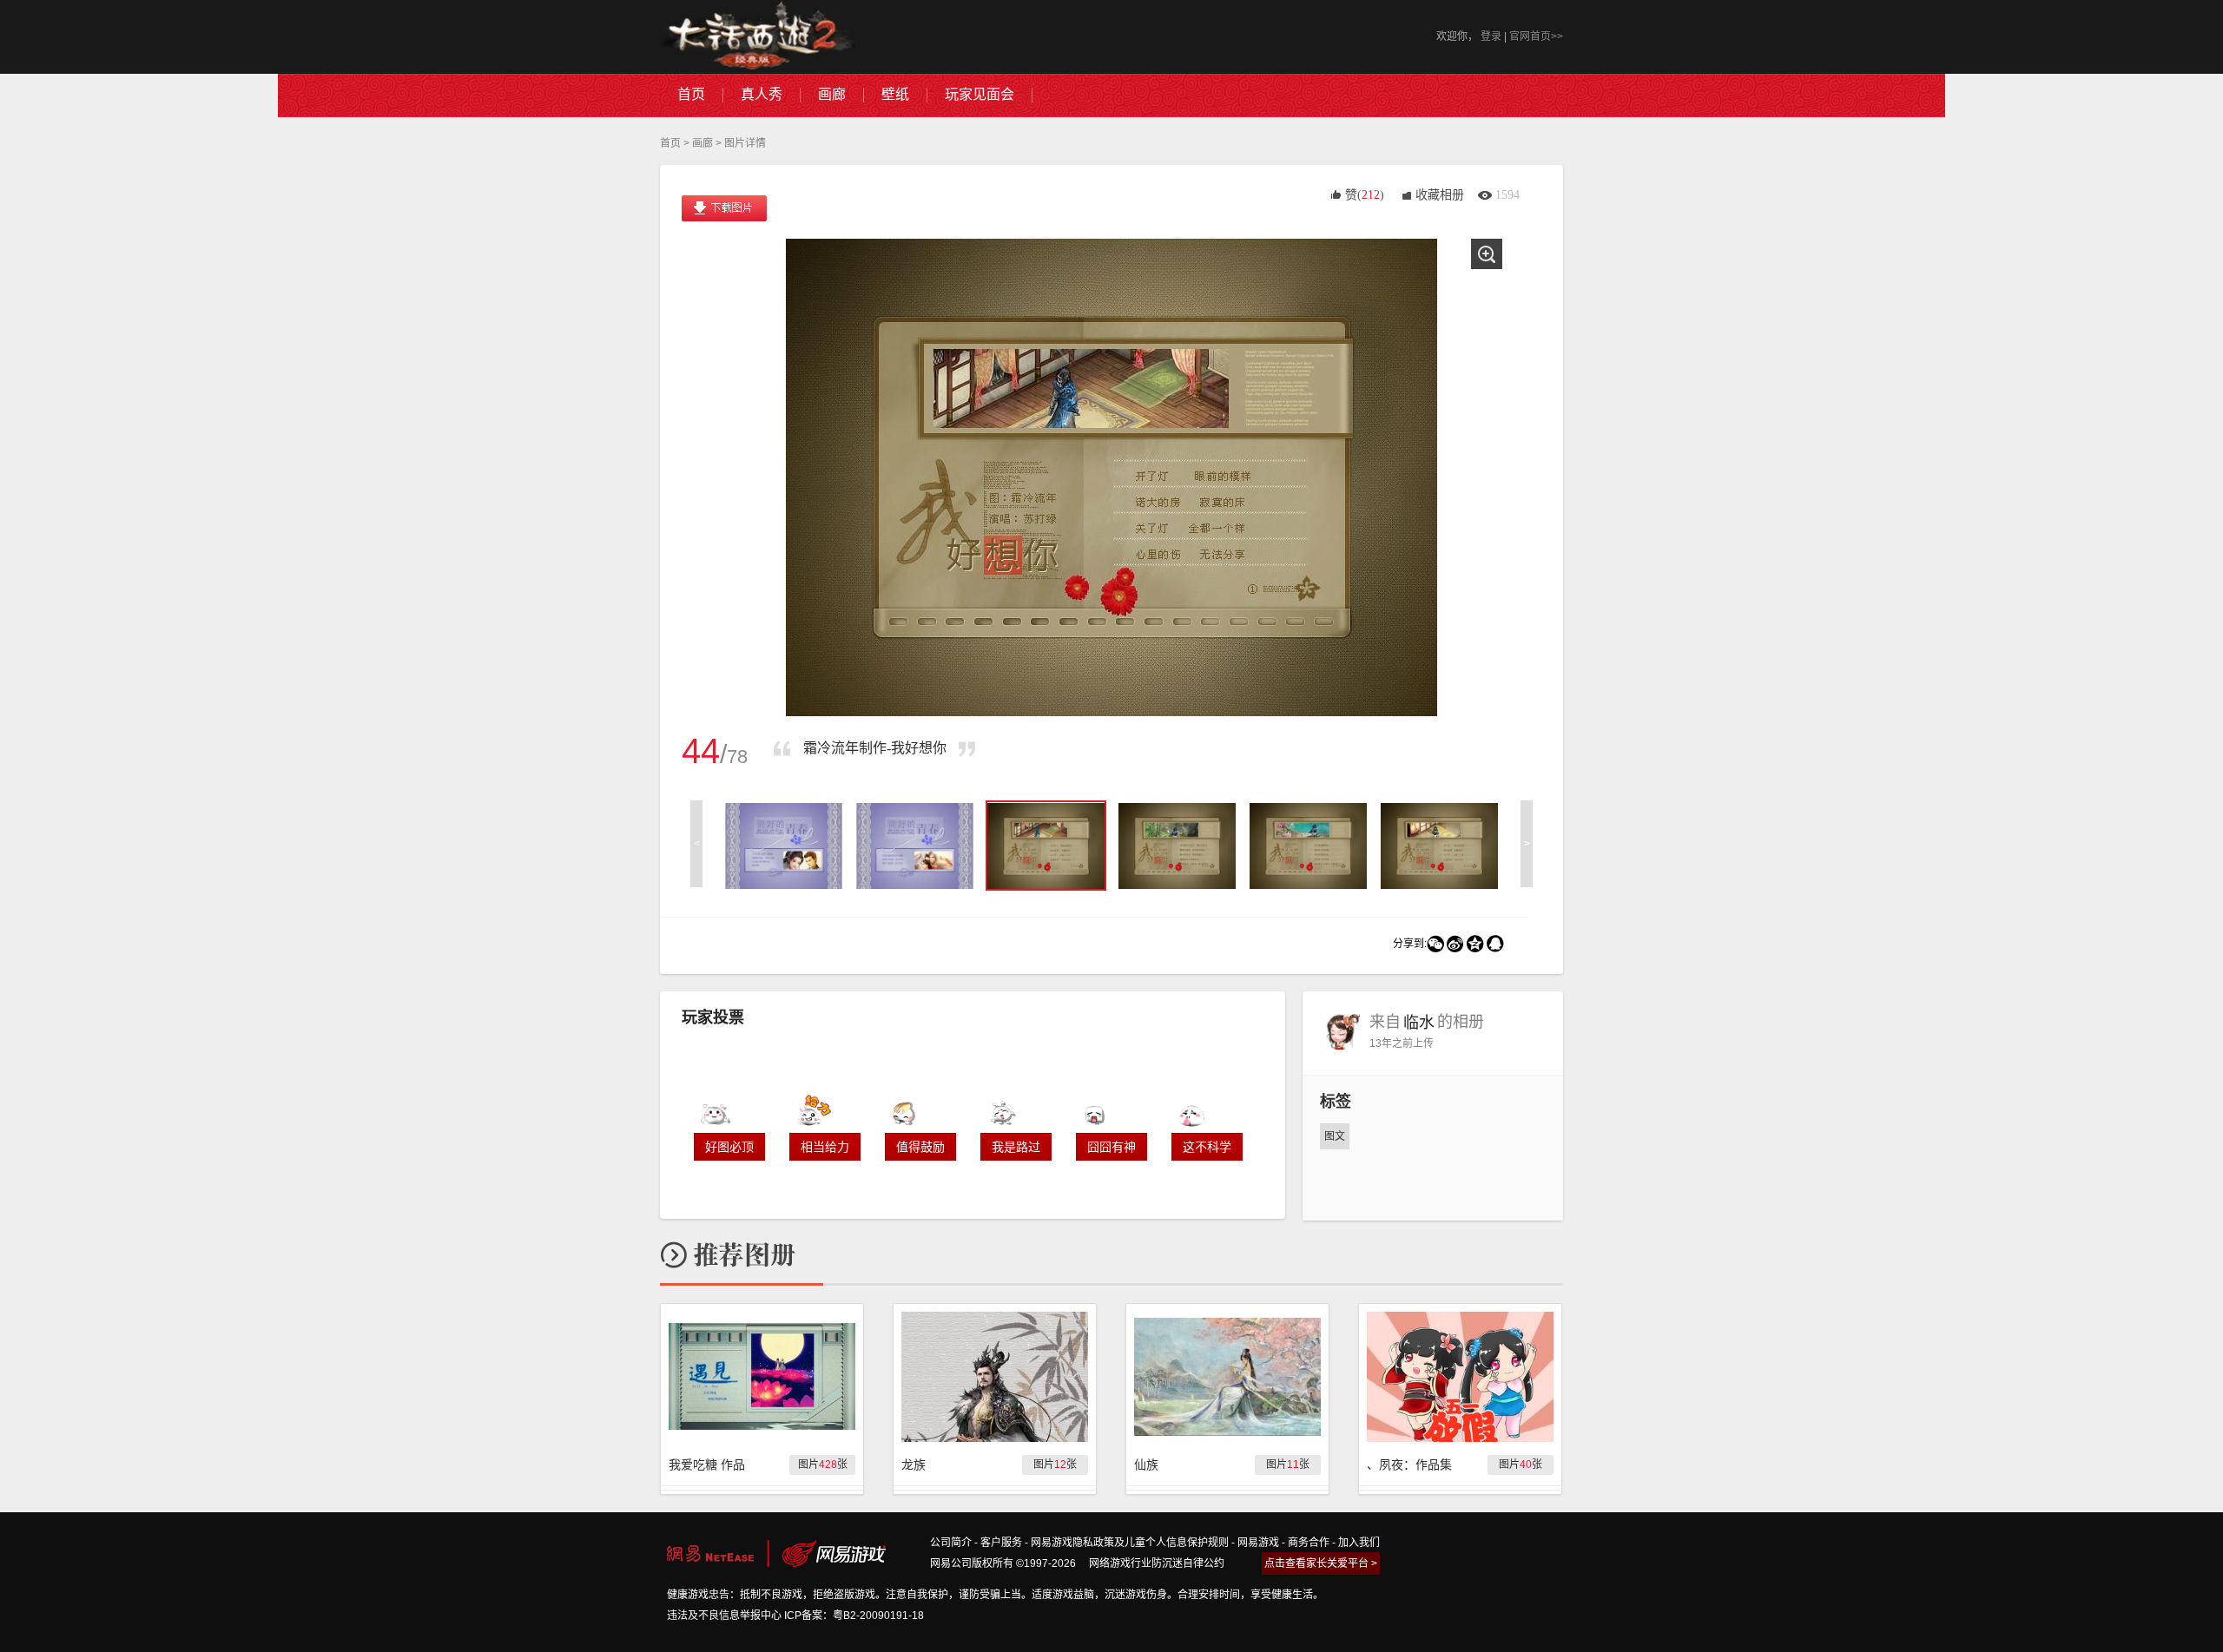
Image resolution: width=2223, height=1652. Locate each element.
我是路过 (1016, 1147)
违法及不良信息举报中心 (724, 1616)
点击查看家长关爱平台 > (1321, 1563)
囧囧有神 (1111, 1147)
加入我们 (1359, 1543)
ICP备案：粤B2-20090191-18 (854, 1616)
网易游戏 (1258, 1543)
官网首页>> (1536, 36)
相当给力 (825, 1147)
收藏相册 (1440, 195)
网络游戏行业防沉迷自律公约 (1157, 1563)
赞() (1365, 195)
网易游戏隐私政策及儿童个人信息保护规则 (1130, 1543)
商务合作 (1309, 1543)
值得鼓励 (920, 1147)
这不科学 (1207, 1147)
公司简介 (951, 1543)
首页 (670, 143)
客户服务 (1001, 1543)
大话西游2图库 (758, 37)
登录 (1491, 36)
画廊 (703, 143)
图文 (1335, 1136)
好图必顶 (729, 1147)
